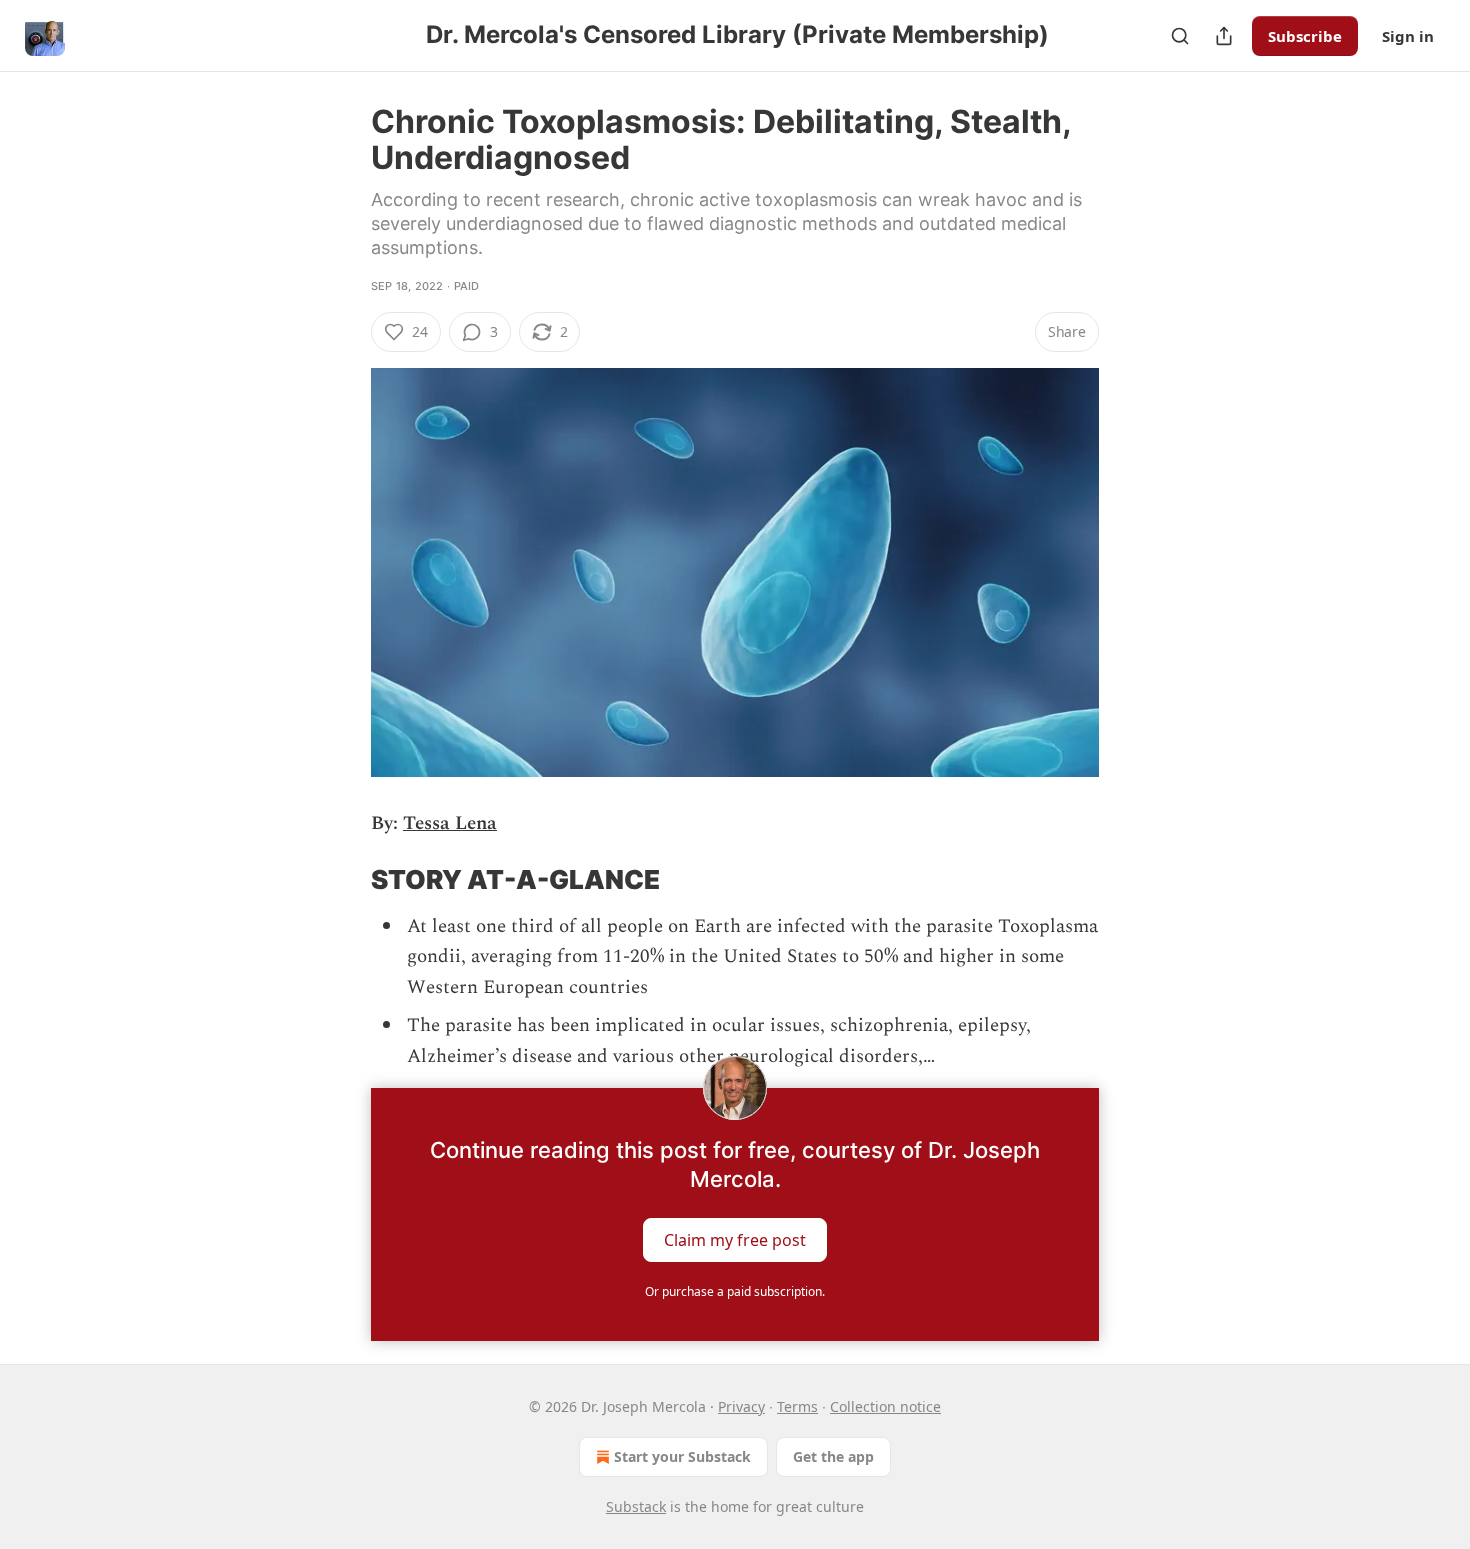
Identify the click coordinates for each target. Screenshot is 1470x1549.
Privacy (741, 1406)
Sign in (1408, 36)
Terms (797, 1406)
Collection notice (885, 1406)
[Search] (1180, 36)
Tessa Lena (450, 823)
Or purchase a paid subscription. (735, 1291)
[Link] (343, 880)
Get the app (833, 1456)
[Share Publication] (1224, 36)
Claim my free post (735, 1239)
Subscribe (1305, 36)
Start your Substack (682, 1456)
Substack (636, 1506)
